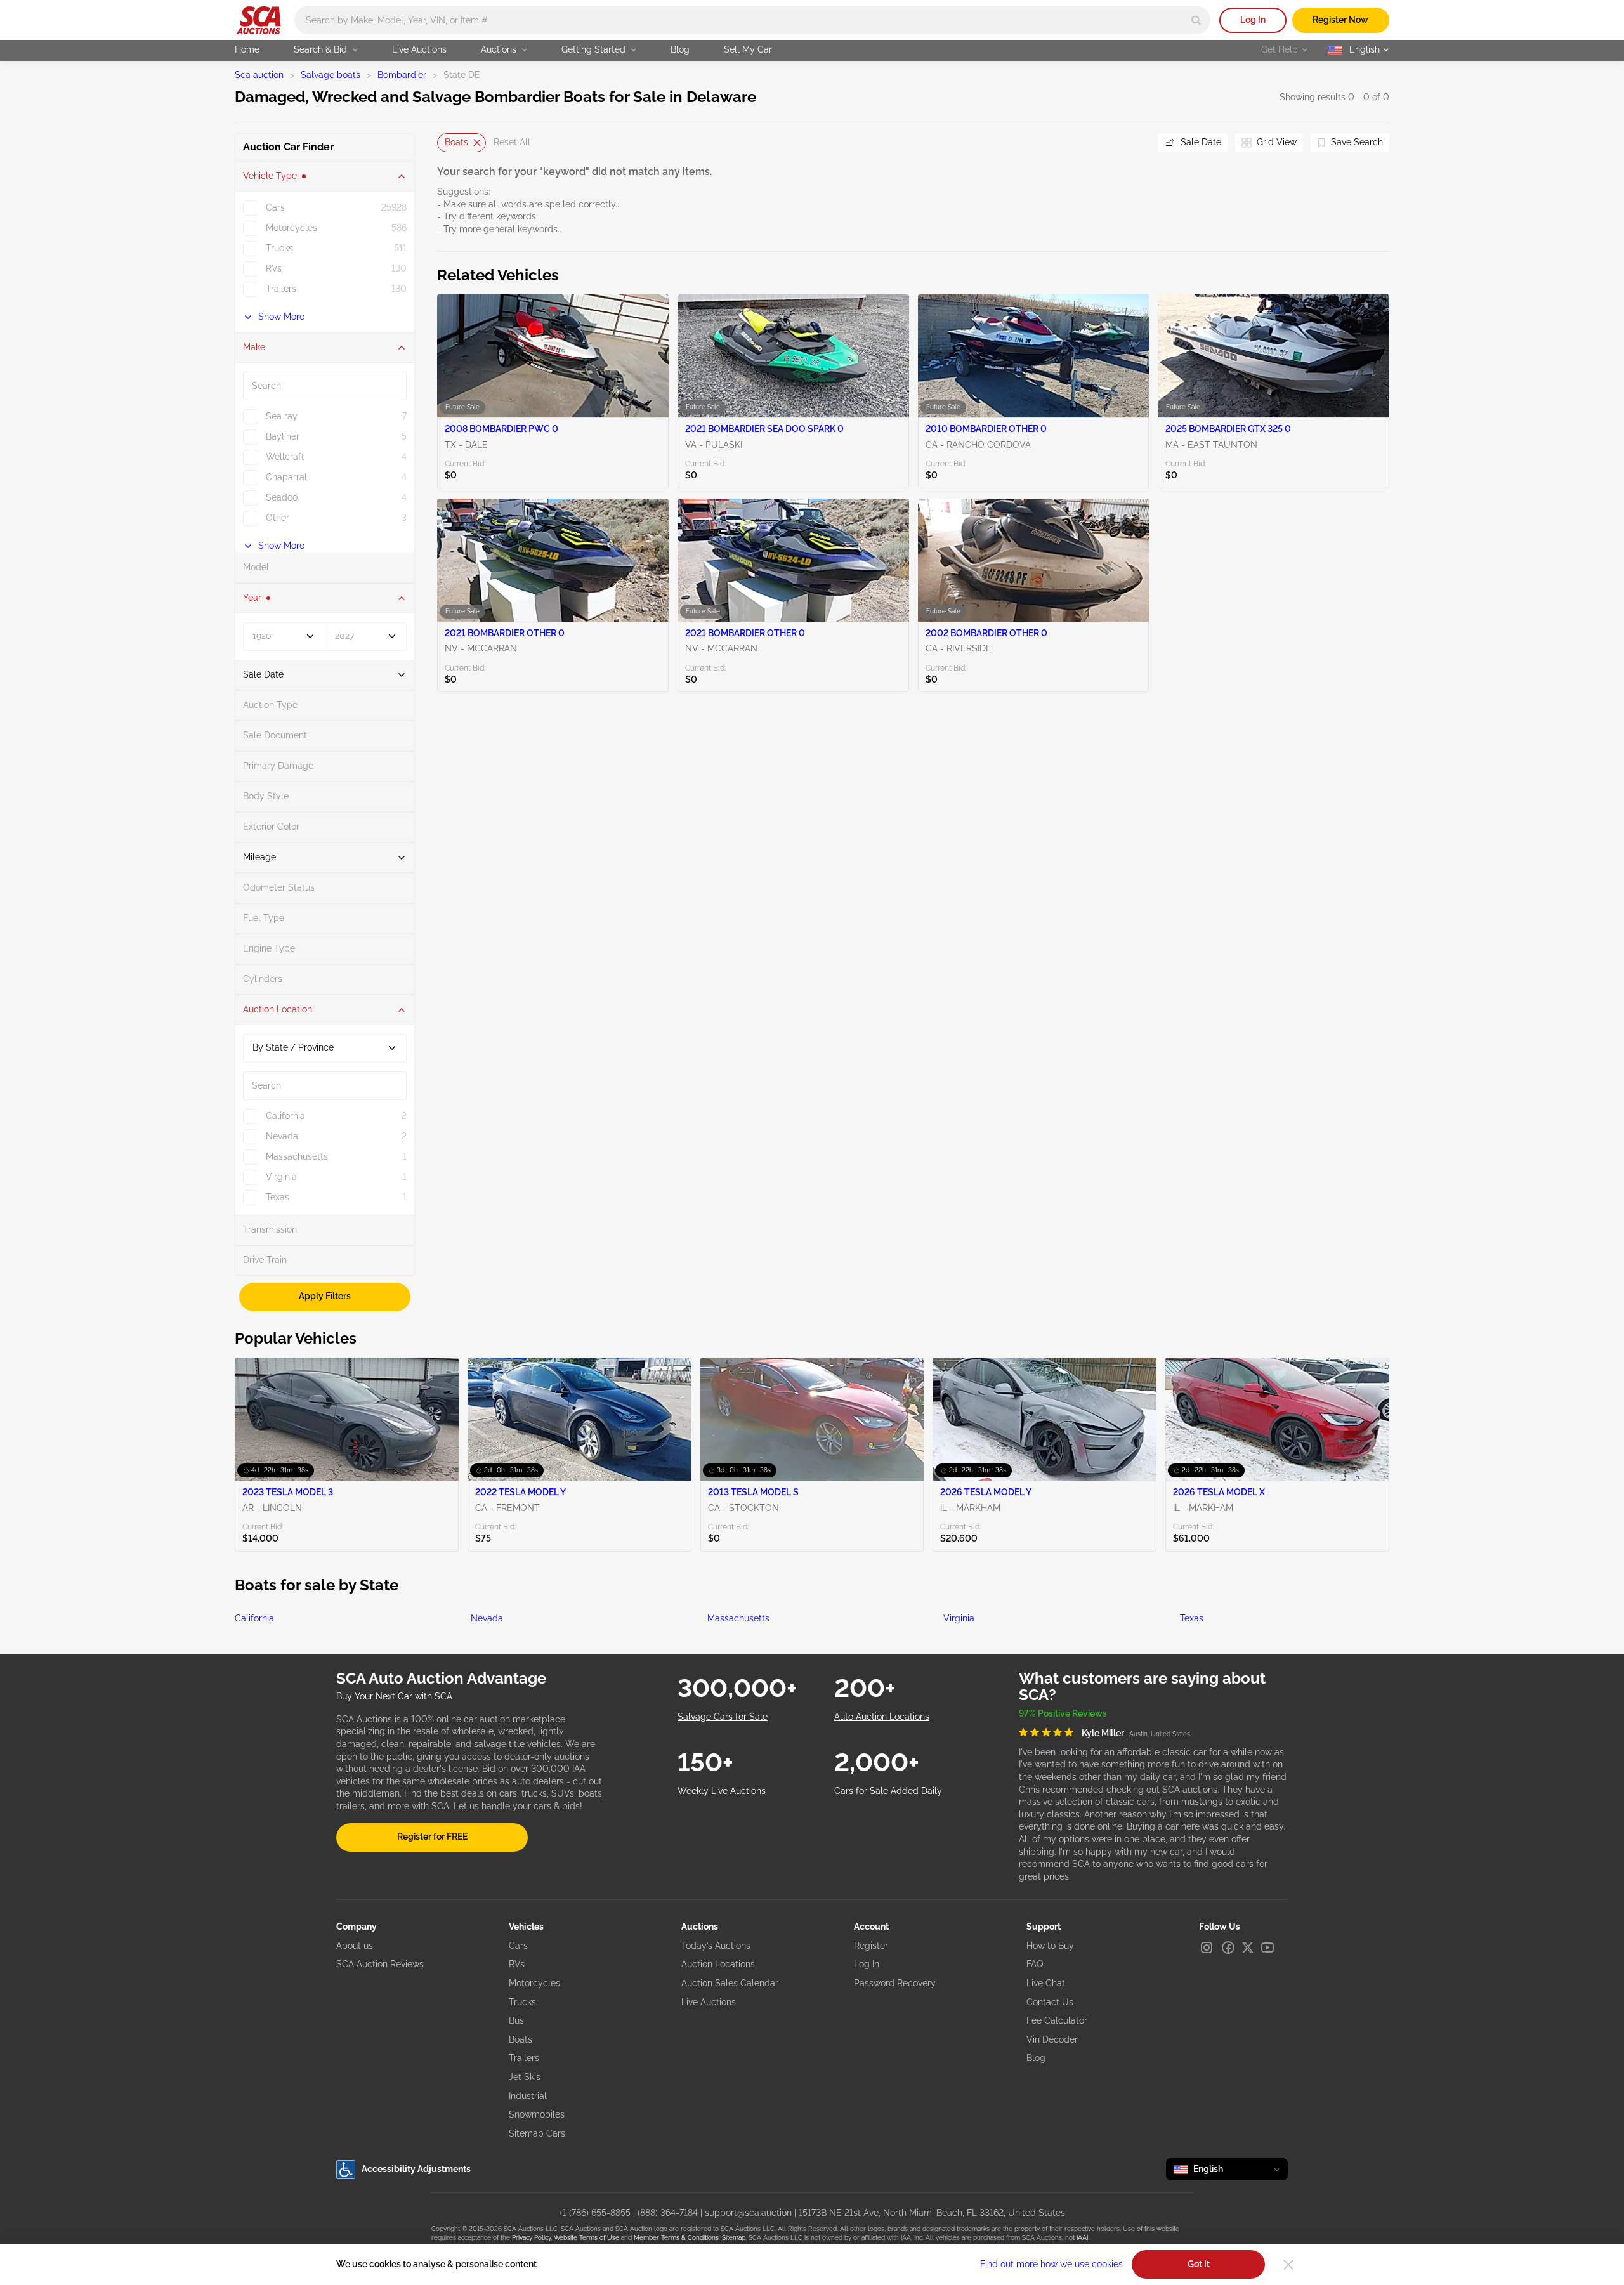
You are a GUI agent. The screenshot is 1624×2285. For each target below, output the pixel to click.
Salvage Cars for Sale (723, 1717)
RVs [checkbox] (274, 268)
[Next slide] (1132, 142)
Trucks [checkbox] (279, 248)
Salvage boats (331, 75)
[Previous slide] (447, 142)
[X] (1248, 1948)
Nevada (487, 1618)
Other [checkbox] (278, 518)
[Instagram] (1207, 1948)
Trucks (522, 2002)
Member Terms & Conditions (676, 2238)
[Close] (1288, 2265)
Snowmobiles (537, 2114)
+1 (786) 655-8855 (595, 2213)
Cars (518, 1946)
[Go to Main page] (259, 20)
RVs (517, 1964)
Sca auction (259, 75)
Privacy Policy (531, 2238)
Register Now (1340, 20)
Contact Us (1050, 2002)
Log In (1253, 20)
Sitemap (734, 2238)
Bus (516, 2020)
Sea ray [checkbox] (282, 416)
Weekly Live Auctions (722, 1791)
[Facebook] (1228, 1948)
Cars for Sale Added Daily (888, 1791)
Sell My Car (748, 49)
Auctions (499, 49)
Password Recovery (895, 1983)
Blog (680, 49)
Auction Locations (718, 1964)
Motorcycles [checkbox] (291, 228)
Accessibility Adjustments (416, 2169)
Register (871, 1946)
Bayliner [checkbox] (283, 436)
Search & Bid (320, 49)
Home (247, 49)
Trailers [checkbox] (281, 289)
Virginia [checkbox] (281, 1177)
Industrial (528, 2096)
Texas (1192, 1618)
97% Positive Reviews (1063, 1713)
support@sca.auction (748, 2213)
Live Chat (1046, 1983)
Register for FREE (432, 1837)
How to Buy (1050, 1946)
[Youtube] (1267, 1948)
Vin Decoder (1052, 2039)
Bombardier (402, 75)
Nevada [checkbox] (282, 1136)
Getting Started (593, 49)
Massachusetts (738, 1618)
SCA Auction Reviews (380, 1964)
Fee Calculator (1057, 2020)
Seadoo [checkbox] (282, 497)
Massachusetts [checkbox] (297, 1156)
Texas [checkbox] (278, 1197)
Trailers (524, 2058)
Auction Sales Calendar (730, 1983)
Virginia (959, 1618)
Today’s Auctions (716, 1946)
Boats (456, 142)
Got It (1199, 2264)
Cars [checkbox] (275, 207)
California (254, 1618)
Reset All (512, 142)
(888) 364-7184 (668, 2213)
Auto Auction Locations (882, 1717)
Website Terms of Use (586, 2238)
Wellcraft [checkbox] (285, 457)
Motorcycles (534, 1983)
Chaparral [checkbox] (286, 477)
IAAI (1082, 2238)
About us (355, 1946)
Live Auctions (419, 49)
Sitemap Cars (537, 2133)
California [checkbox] (285, 1116)
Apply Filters (325, 1296)
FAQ (1035, 1964)
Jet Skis (525, 2077)
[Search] (1196, 20)
